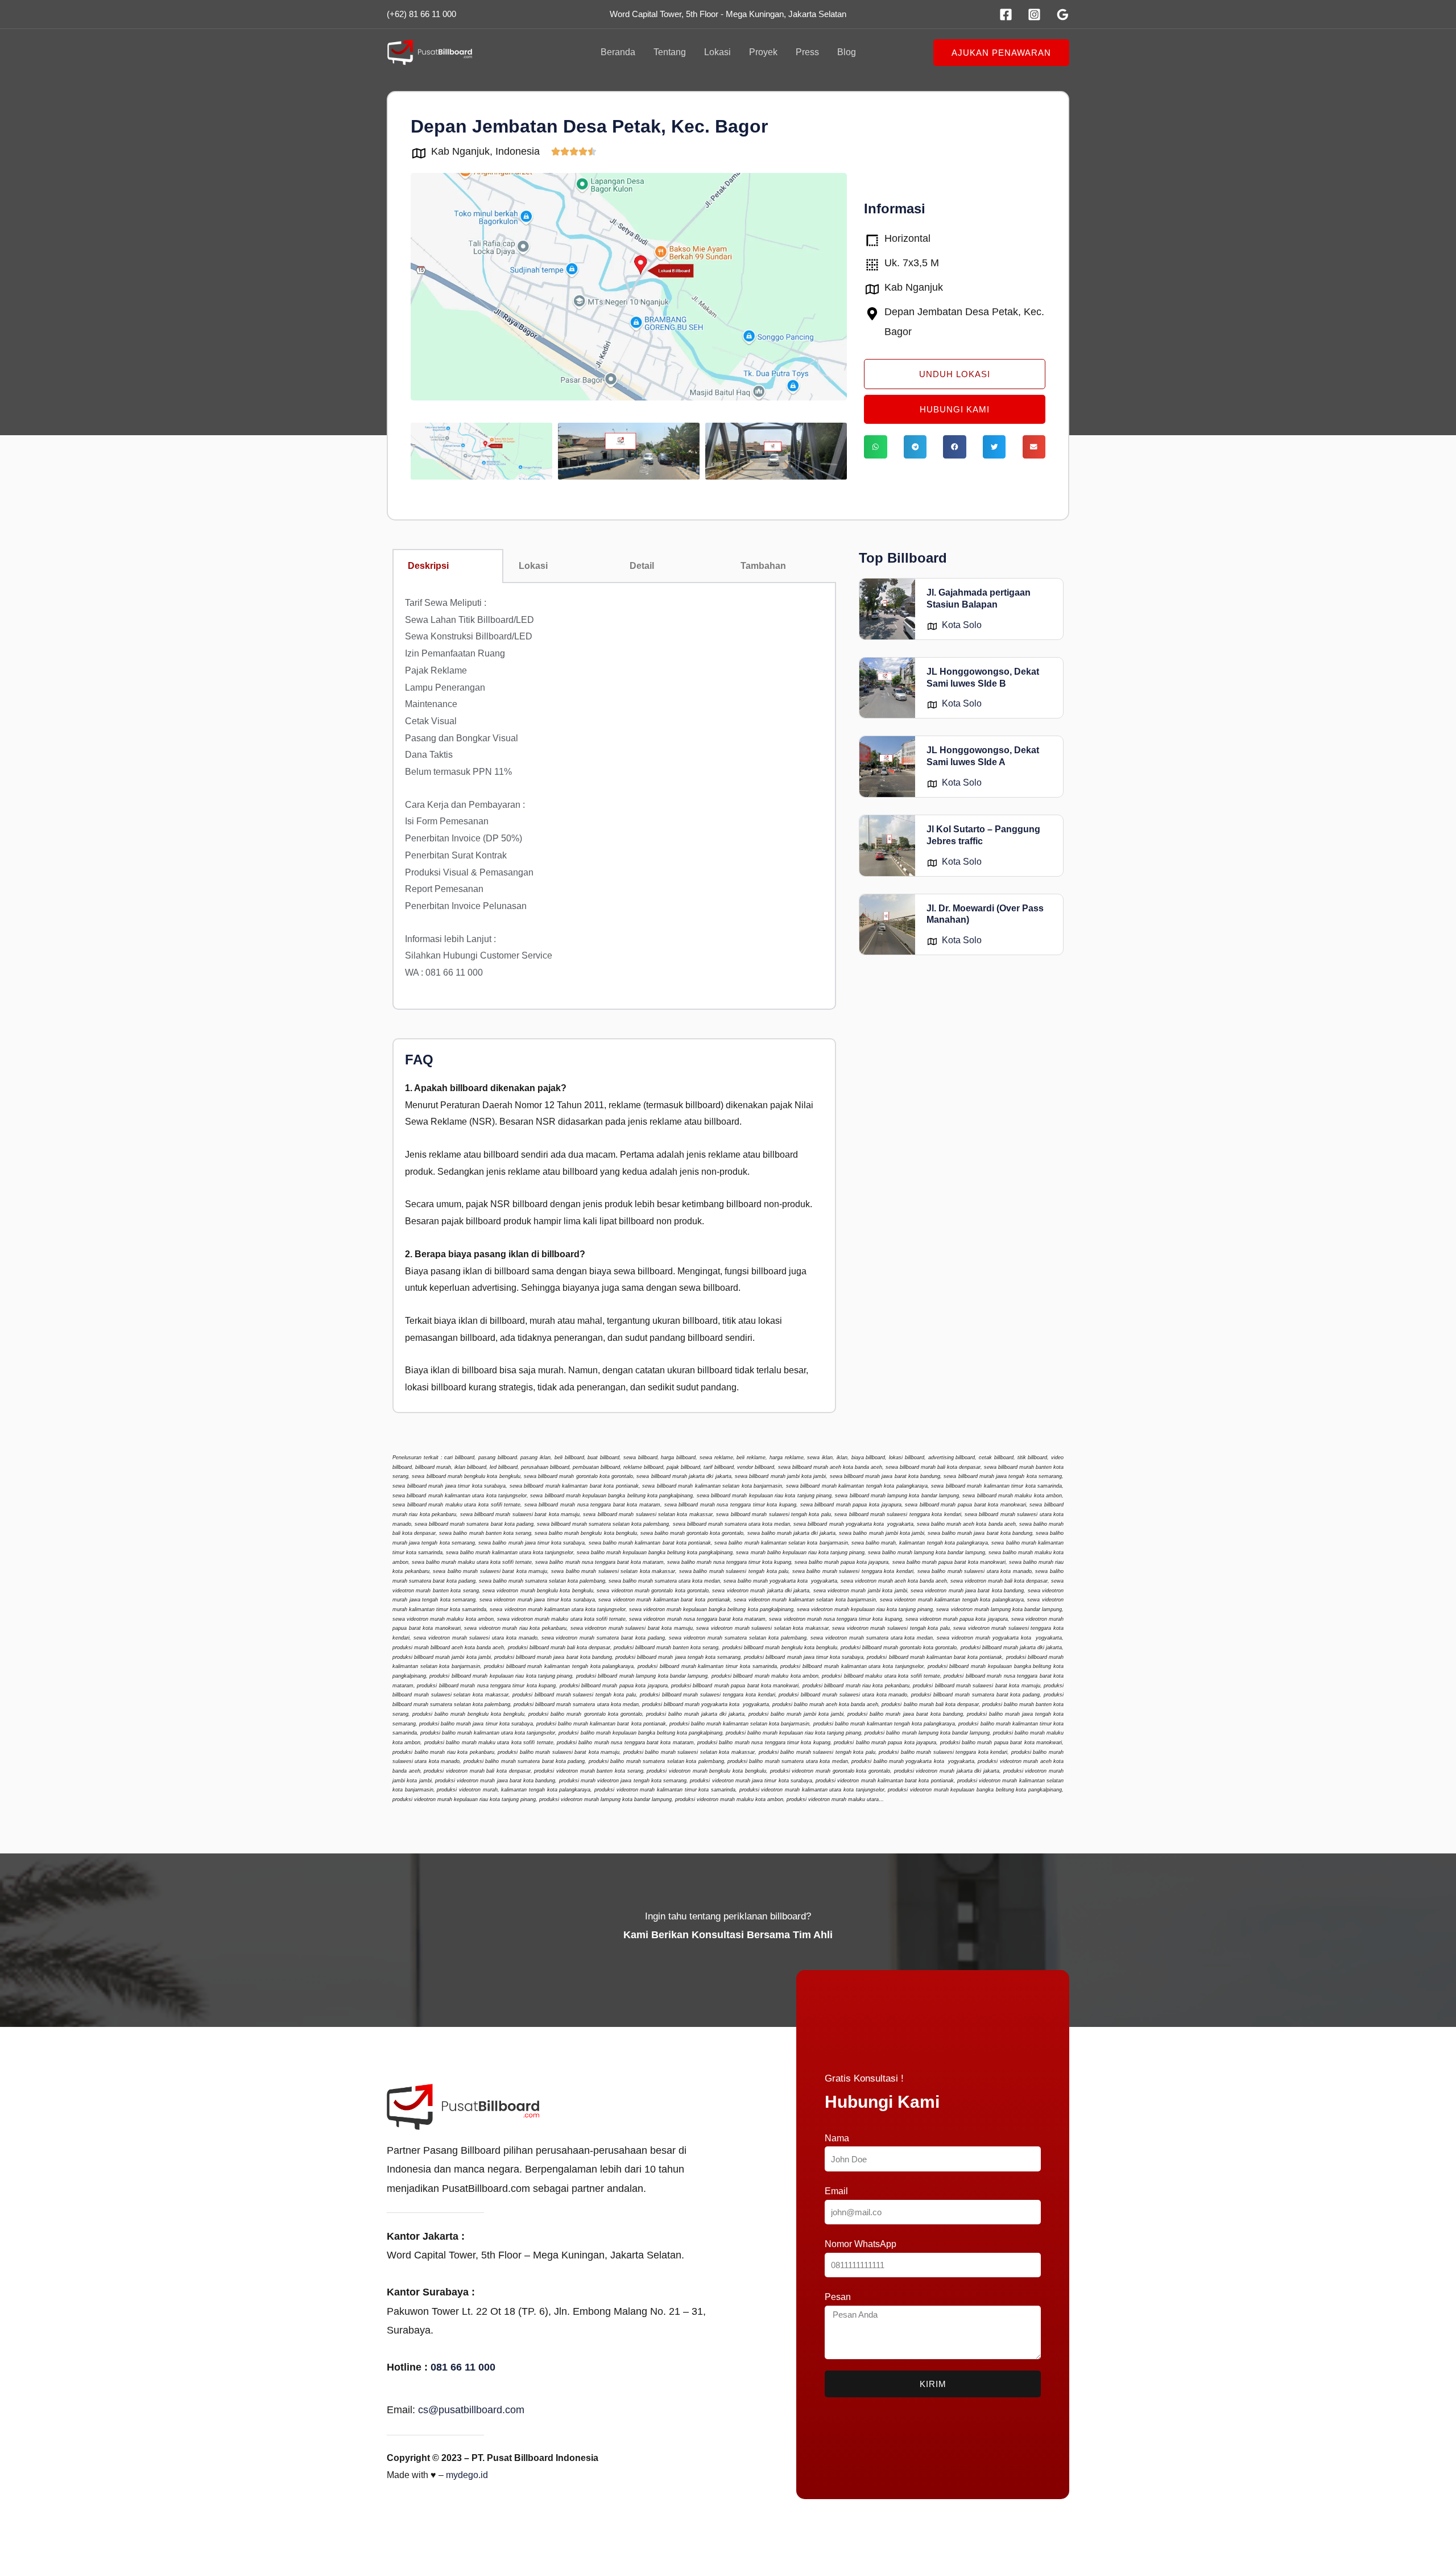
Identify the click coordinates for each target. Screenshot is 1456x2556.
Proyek (763, 52)
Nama (837, 2138)
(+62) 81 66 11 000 (421, 14)
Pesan (838, 2297)
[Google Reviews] (1063, 15)
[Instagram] (1034, 15)
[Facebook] (1006, 15)
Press (807, 52)
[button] (1001, 53)
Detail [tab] (642, 566)
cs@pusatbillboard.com (471, 2410)
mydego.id (467, 2475)
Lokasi (717, 52)
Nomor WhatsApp (861, 2244)
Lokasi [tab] (533, 566)
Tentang (670, 52)
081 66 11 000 (463, 2367)
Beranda (618, 52)
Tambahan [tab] (763, 566)
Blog (847, 52)
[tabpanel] (614, 796)
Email (836, 2191)
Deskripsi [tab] (428, 566)
